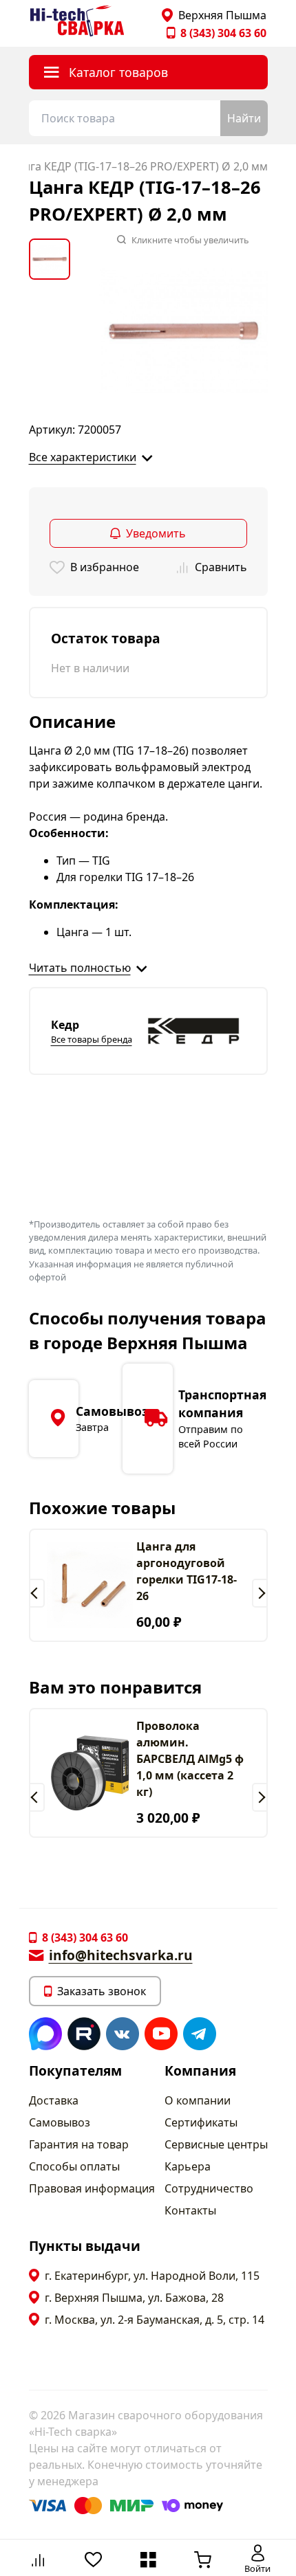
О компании (198, 2100)
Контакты (190, 2210)
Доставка (54, 2100)
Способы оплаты (74, 2166)
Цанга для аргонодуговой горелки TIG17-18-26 (187, 1571)
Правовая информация (92, 2188)
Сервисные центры (216, 2144)
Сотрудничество (209, 2188)
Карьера (188, 2166)
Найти (244, 118)
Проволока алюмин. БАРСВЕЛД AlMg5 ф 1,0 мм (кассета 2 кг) (190, 1759)
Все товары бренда (92, 1039)
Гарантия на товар (79, 2144)
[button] (37, 1593)
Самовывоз (60, 2122)
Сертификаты (201, 2122)
